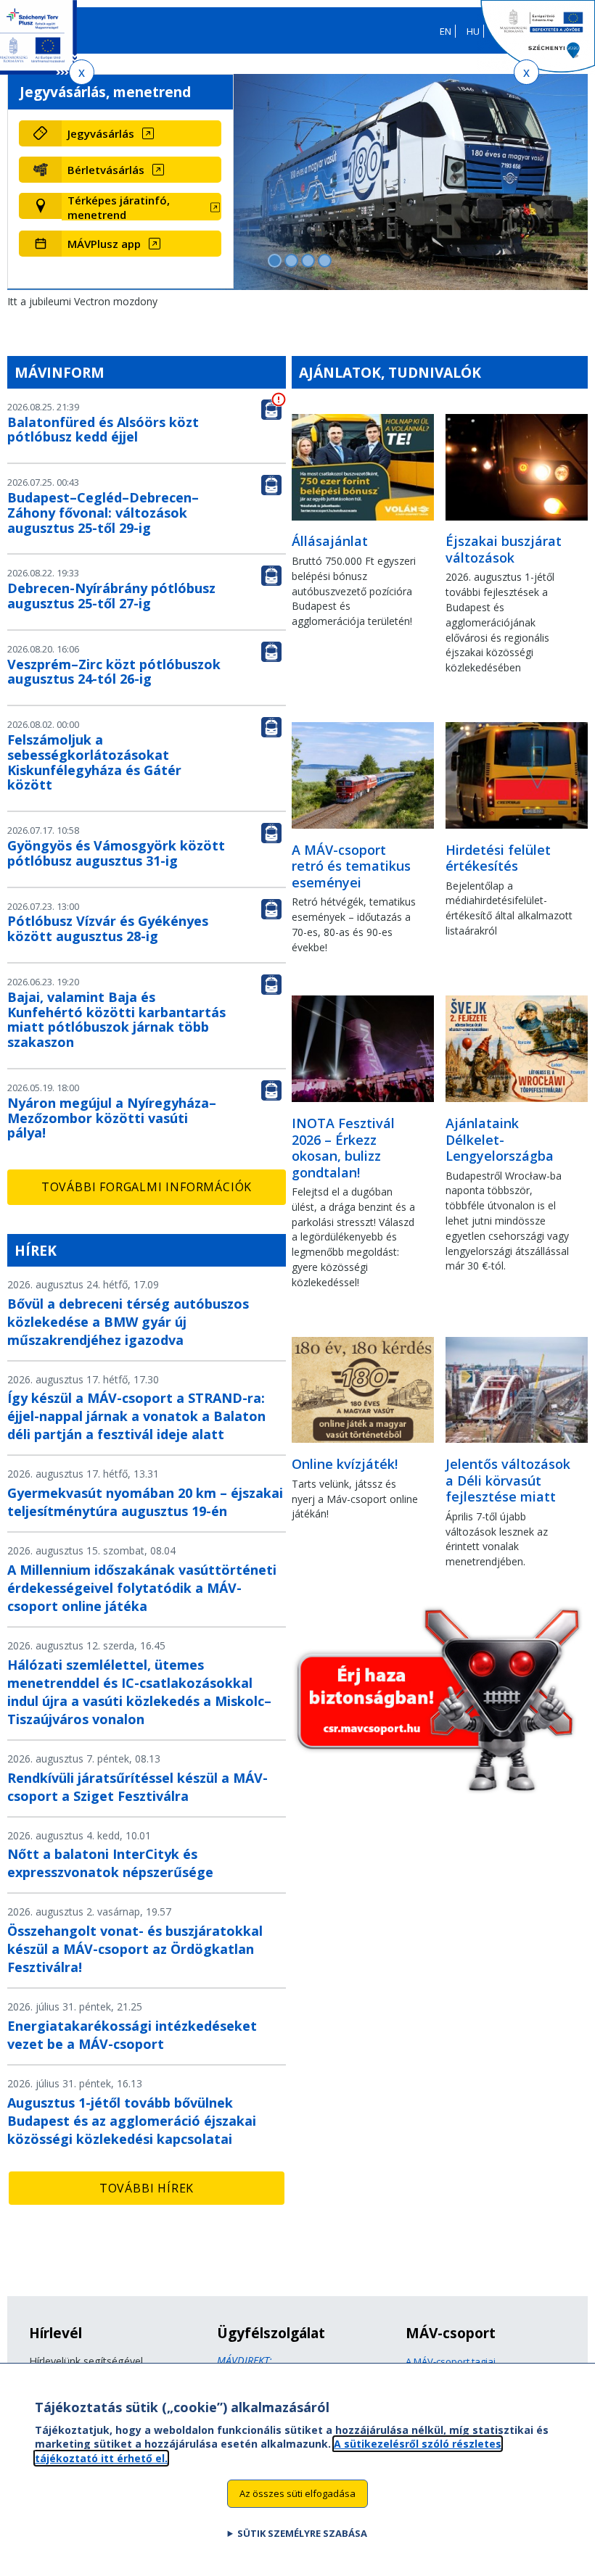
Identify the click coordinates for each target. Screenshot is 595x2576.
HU (473, 31)
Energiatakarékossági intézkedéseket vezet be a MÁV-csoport (132, 2035)
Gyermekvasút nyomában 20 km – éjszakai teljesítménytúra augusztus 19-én (145, 1502)
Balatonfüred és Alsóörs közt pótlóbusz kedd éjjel (103, 430)
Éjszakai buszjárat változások (504, 549)
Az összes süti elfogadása (297, 2493)
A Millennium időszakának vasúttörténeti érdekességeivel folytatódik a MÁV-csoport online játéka (142, 1588)
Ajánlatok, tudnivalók (390, 372)
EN (446, 31)
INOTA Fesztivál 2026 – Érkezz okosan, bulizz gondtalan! (343, 1148)
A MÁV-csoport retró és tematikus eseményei (351, 866)
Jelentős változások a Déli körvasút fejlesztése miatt (508, 1480)
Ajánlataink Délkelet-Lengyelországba (500, 1139)
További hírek (147, 2188)
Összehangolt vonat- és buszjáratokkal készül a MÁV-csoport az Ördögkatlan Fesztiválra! (135, 1949)
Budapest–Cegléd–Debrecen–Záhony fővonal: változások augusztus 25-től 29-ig (103, 513)
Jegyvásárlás (101, 133)
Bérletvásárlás (106, 170)
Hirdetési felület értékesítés (498, 858)
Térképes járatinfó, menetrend (119, 207)
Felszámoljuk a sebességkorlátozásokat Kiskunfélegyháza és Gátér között (94, 762)
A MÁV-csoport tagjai (451, 2361)
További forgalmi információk (147, 1187)
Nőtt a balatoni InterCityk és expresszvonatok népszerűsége (110, 1863)
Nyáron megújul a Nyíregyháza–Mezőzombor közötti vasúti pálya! (112, 1118)
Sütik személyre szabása (302, 2533)
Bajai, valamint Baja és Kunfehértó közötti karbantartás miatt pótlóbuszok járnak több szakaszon (116, 1019)
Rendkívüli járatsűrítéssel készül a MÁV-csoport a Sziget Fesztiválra (138, 1787)
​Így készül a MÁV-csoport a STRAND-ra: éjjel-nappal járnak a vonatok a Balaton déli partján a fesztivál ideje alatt (136, 1416)
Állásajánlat (330, 541)
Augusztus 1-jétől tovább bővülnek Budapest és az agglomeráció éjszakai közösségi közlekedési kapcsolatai (132, 2121)
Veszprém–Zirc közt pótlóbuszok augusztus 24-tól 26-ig (114, 672)
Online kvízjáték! (345, 1464)
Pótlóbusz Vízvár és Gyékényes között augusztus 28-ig (108, 928)
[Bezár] (82, 72)
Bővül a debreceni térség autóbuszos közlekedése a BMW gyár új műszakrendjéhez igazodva (128, 1322)
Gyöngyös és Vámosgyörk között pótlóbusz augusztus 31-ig (116, 853)
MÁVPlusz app (104, 244)
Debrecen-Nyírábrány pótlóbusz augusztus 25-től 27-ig (111, 596)
